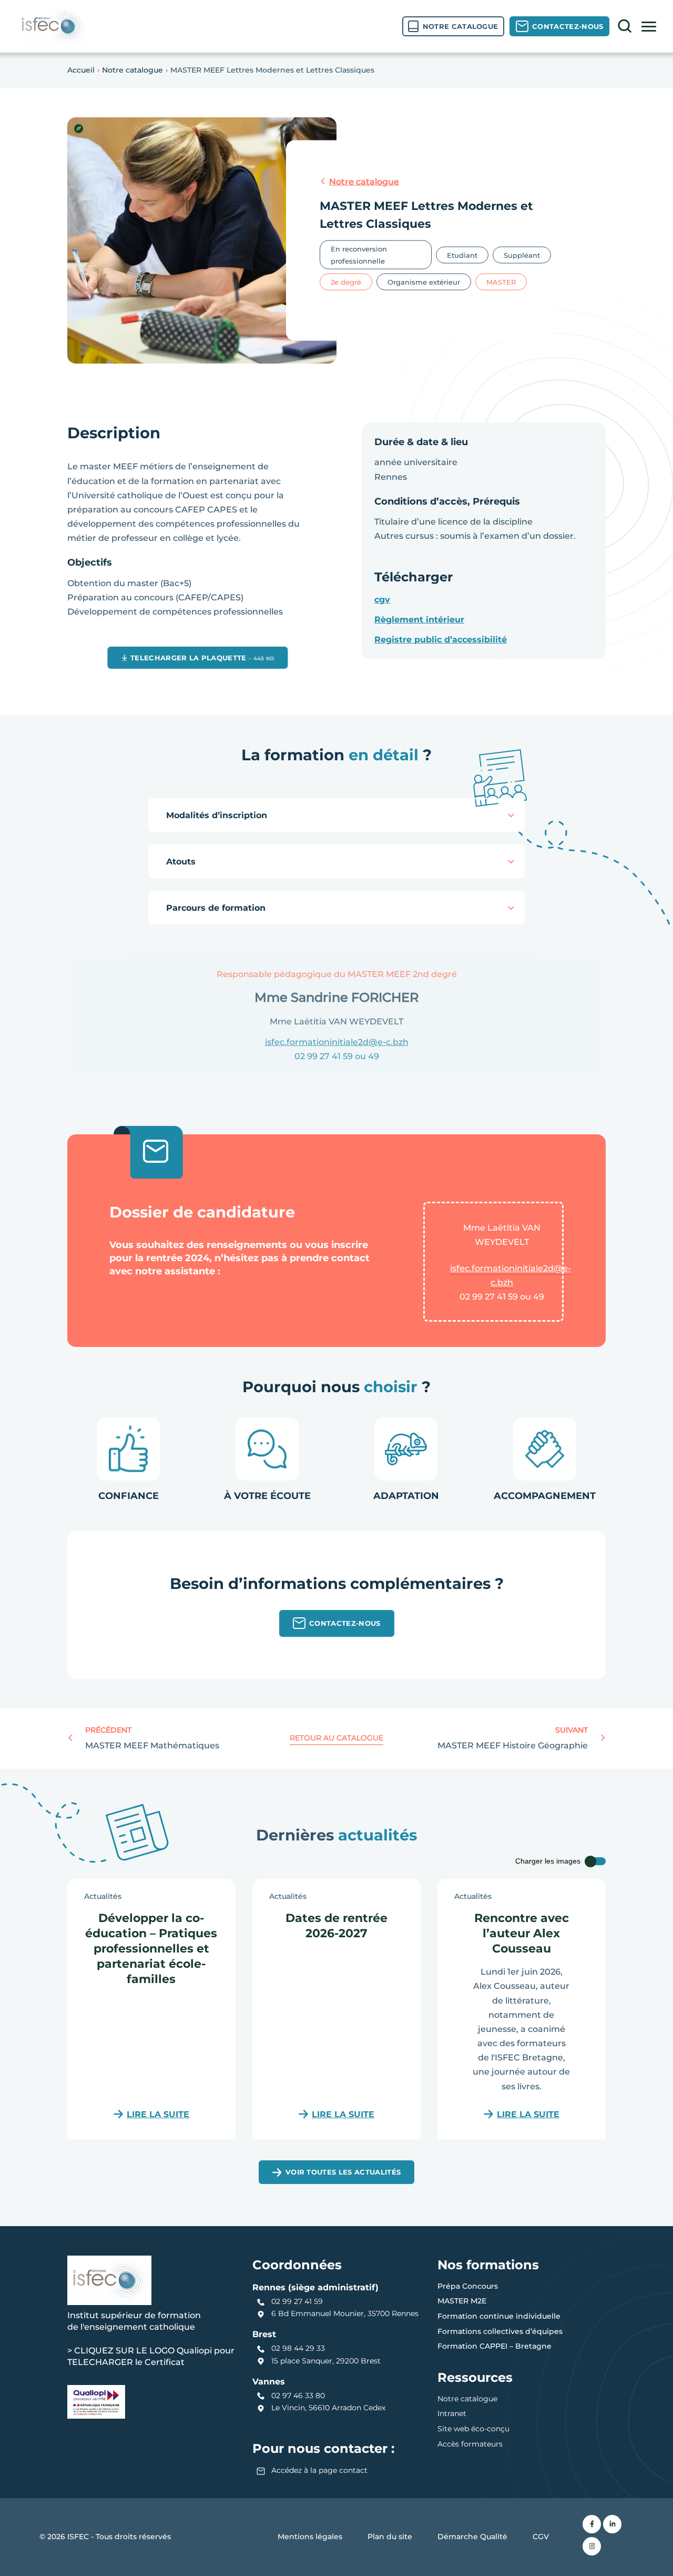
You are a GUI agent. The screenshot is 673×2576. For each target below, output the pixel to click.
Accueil (81, 70)
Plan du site (390, 2537)
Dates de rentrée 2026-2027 (336, 1925)
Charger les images (548, 1861)
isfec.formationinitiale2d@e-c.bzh (511, 1275)
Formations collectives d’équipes (500, 2331)
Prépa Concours (468, 2286)
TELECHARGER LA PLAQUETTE (202, 657)
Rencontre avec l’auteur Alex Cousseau (522, 1933)
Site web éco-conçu (473, 2429)
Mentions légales (310, 2537)
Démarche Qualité (472, 2537)
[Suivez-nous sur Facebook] (592, 2524)
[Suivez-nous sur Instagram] (592, 2546)
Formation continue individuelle (499, 2316)
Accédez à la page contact (319, 2470)
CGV (541, 2537)
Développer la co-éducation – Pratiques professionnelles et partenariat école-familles (151, 1948)
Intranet (452, 2413)
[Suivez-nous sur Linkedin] (612, 2524)
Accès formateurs (470, 2444)
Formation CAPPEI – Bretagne (494, 2346)
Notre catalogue (132, 70)
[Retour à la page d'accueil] (53, 26)
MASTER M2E (462, 2301)
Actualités (103, 1896)
